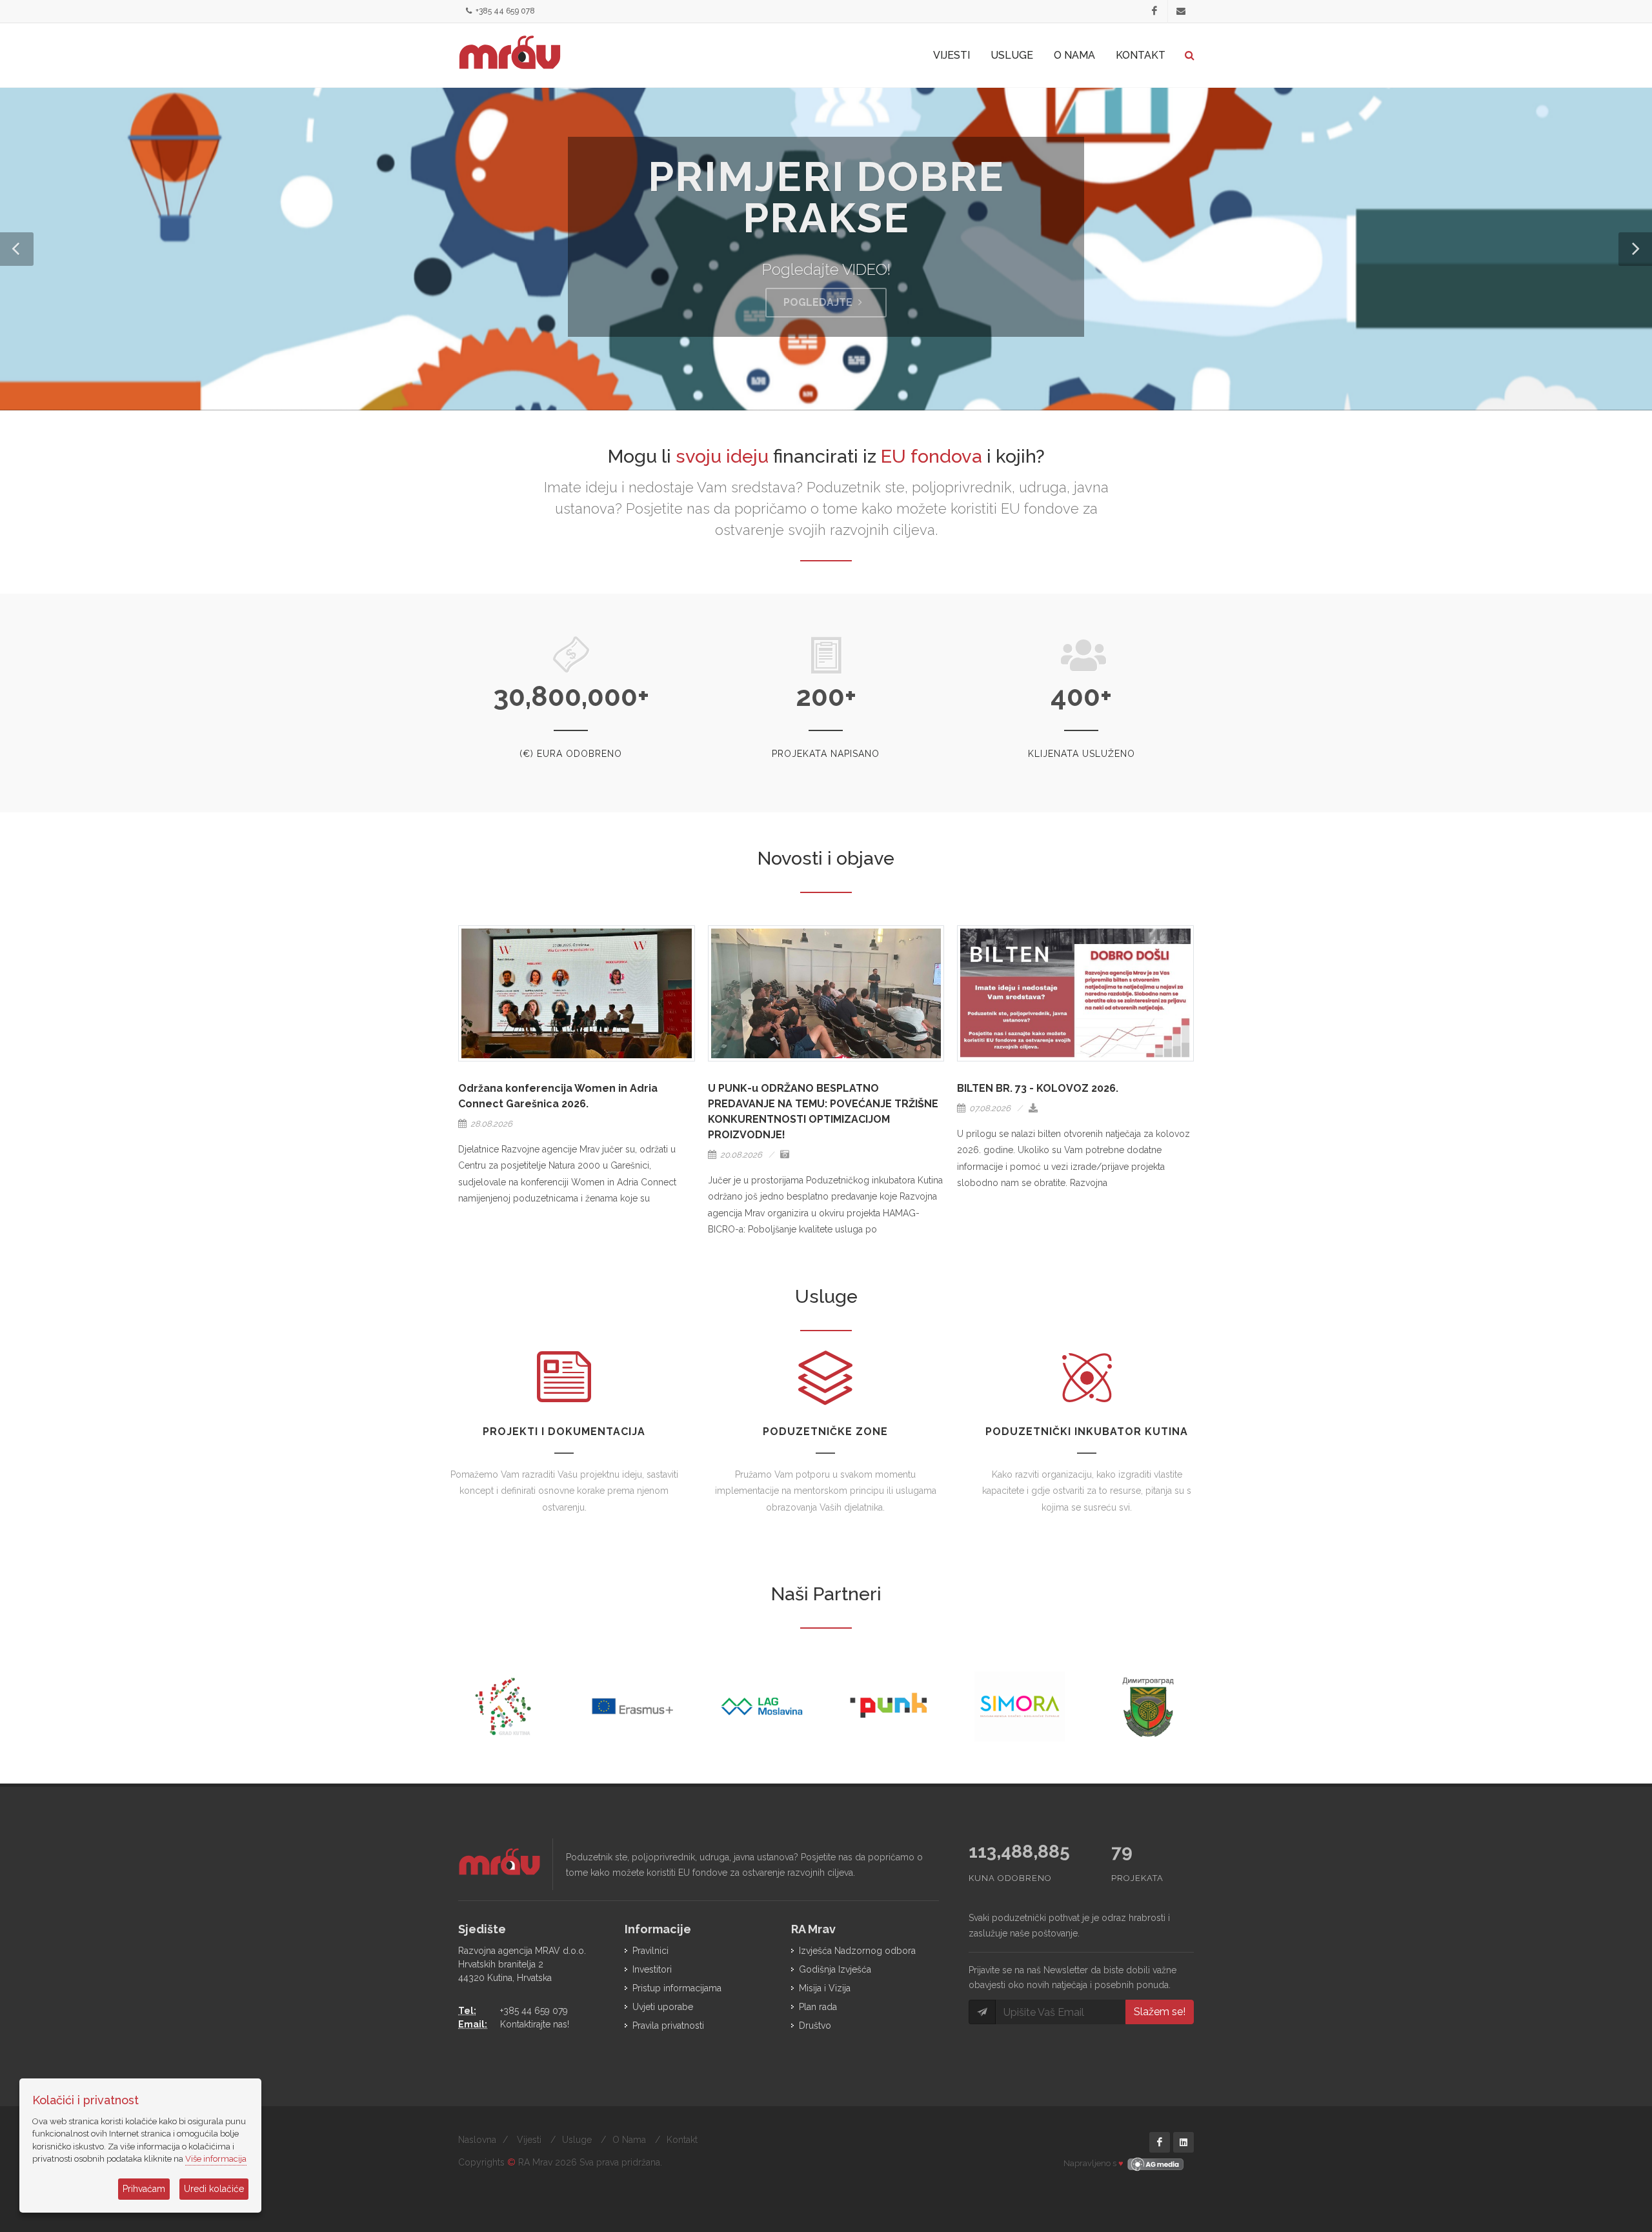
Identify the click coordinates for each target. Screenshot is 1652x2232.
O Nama (629, 2140)
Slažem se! (1160, 2012)
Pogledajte (819, 302)
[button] (17, 249)
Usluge (577, 2140)
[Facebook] (1154, 12)
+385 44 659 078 (504, 11)
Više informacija (216, 2159)
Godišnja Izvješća (835, 1969)
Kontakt (682, 2140)
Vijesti (529, 2140)
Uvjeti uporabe (663, 2007)
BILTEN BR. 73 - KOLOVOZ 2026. (1038, 1088)
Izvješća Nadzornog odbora (857, 1951)
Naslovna (477, 2140)
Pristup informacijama (677, 1988)
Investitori (652, 1969)
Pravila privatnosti (668, 2026)
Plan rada (818, 2007)
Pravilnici (650, 1951)
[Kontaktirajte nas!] (1181, 12)
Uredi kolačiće (214, 2189)
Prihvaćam (144, 2189)
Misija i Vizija (825, 1988)
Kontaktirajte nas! (535, 2024)
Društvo (815, 2026)
